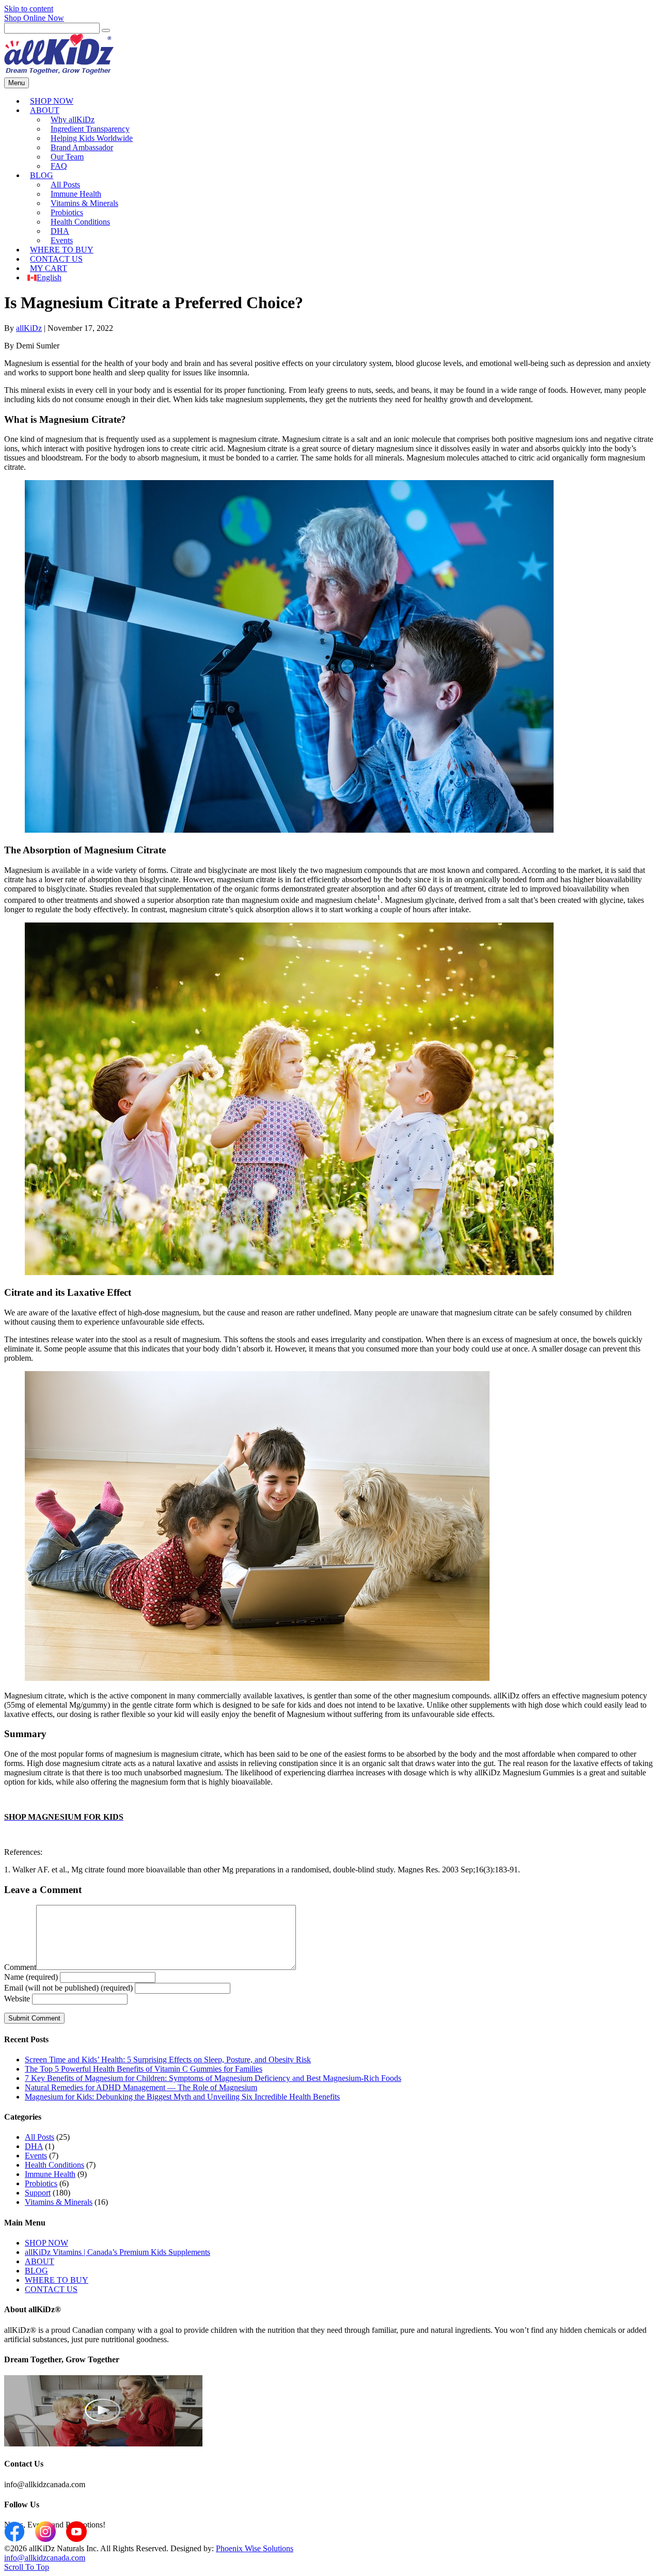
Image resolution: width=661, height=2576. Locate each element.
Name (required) (31, 1977)
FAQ (59, 166)
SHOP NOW (46, 2243)
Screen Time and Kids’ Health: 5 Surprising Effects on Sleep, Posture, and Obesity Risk (168, 2060)
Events (36, 2156)
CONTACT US (51, 2289)
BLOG (42, 175)
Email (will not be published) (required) (68, 1988)
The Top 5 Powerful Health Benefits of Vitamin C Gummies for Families (144, 2069)
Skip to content (29, 9)
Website (17, 1999)
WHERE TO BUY (57, 2280)
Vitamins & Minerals (59, 2202)
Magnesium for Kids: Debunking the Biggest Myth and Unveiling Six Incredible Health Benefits (182, 2097)
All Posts (40, 2137)
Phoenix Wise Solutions (255, 2548)
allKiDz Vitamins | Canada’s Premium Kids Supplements (117, 2252)
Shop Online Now (34, 18)
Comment (20, 1967)
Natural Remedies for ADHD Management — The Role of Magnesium (141, 2087)
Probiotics (41, 2183)
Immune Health (50, 2174)
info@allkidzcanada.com (45, 2558)
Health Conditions (80, 222)
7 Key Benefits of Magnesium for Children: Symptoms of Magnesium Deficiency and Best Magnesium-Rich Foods (213, 2078)
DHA (34, 2146)
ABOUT (45, 110)
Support (38, 2193)
